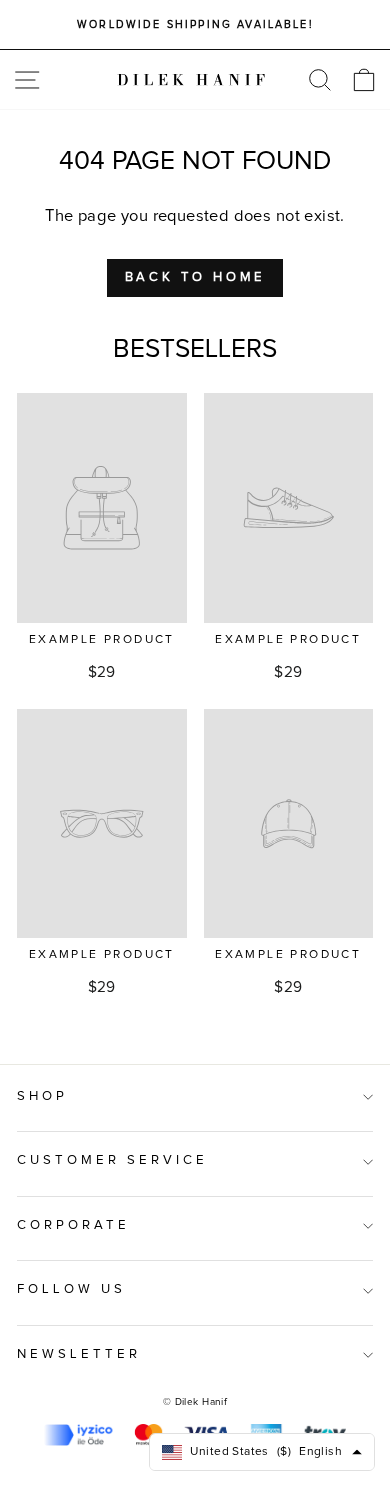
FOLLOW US (71, 1289)
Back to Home (195, 277)
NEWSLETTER (79, 1354)
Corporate (73, 1225)
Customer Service (112, 1160)
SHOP (42, 1096)
